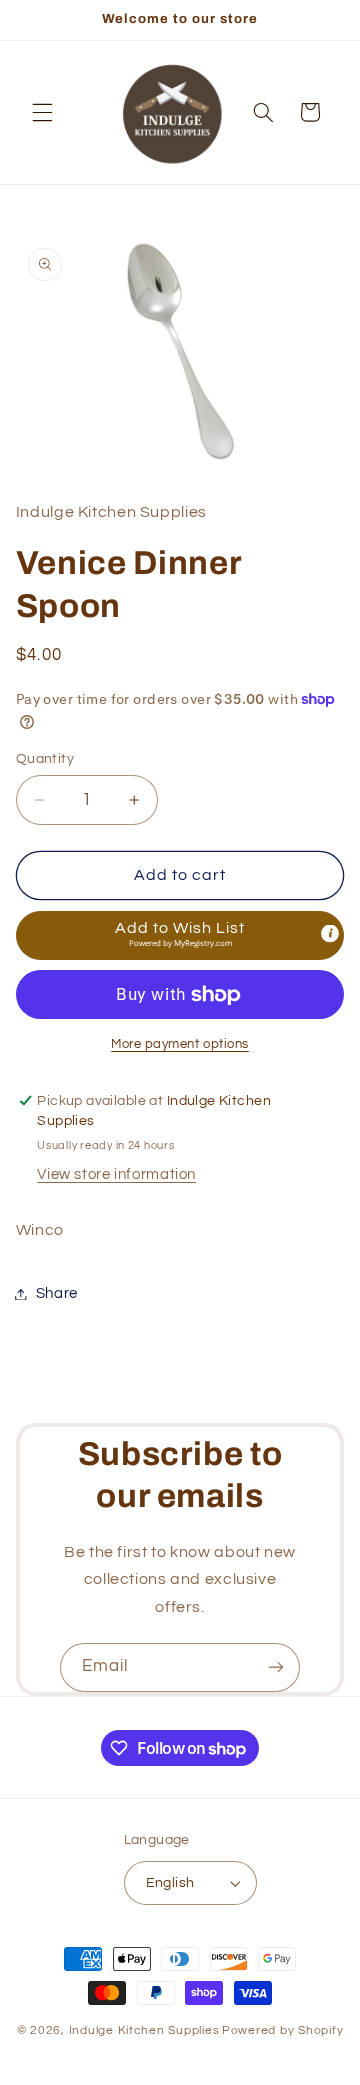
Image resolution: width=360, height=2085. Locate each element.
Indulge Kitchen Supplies (144, 2030)
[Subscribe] (276, 1667)
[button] (42, 112)
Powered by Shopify (282, 2030)
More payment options (180, 1044)
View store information (116, 1174)
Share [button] (57, 1293)
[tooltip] (330, 933)
